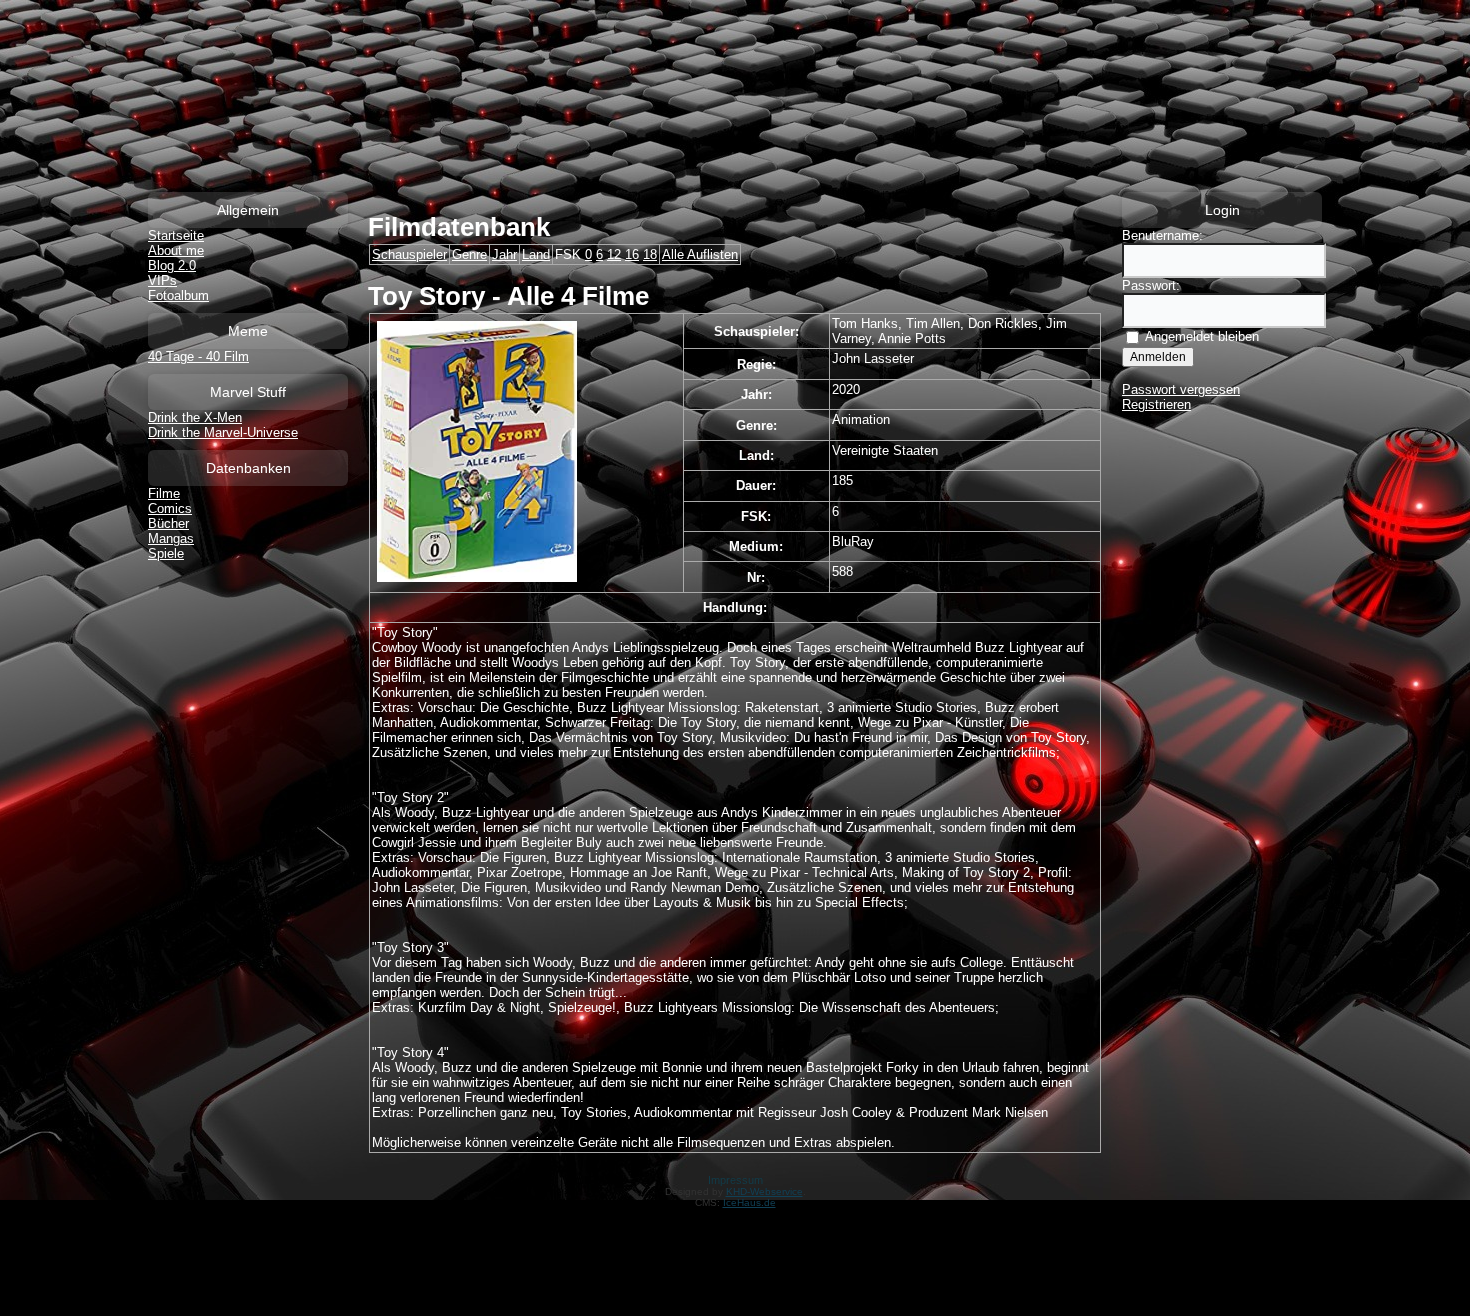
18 (650, 254)
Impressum (735, 1180)
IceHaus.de (749, 1202)
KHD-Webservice (764, 1191)
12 (614, 254)
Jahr (504, 254)
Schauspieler (409, 254)
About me (176, 250)
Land (536, 254)
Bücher (168, 523)
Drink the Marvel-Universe (223, 432)
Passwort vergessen (1181, 389)
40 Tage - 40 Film (198, 356)
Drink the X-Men (195, 417)
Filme (164, 493)
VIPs (162, 280)
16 (632, 254)
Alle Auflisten (700, 254)
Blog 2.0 (172, 265)
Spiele (166, 553)
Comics (170, 508)
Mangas (171, 538)
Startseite (176, 235)
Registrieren (1156, 404)
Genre (469, 254)
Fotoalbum (178, 295)
